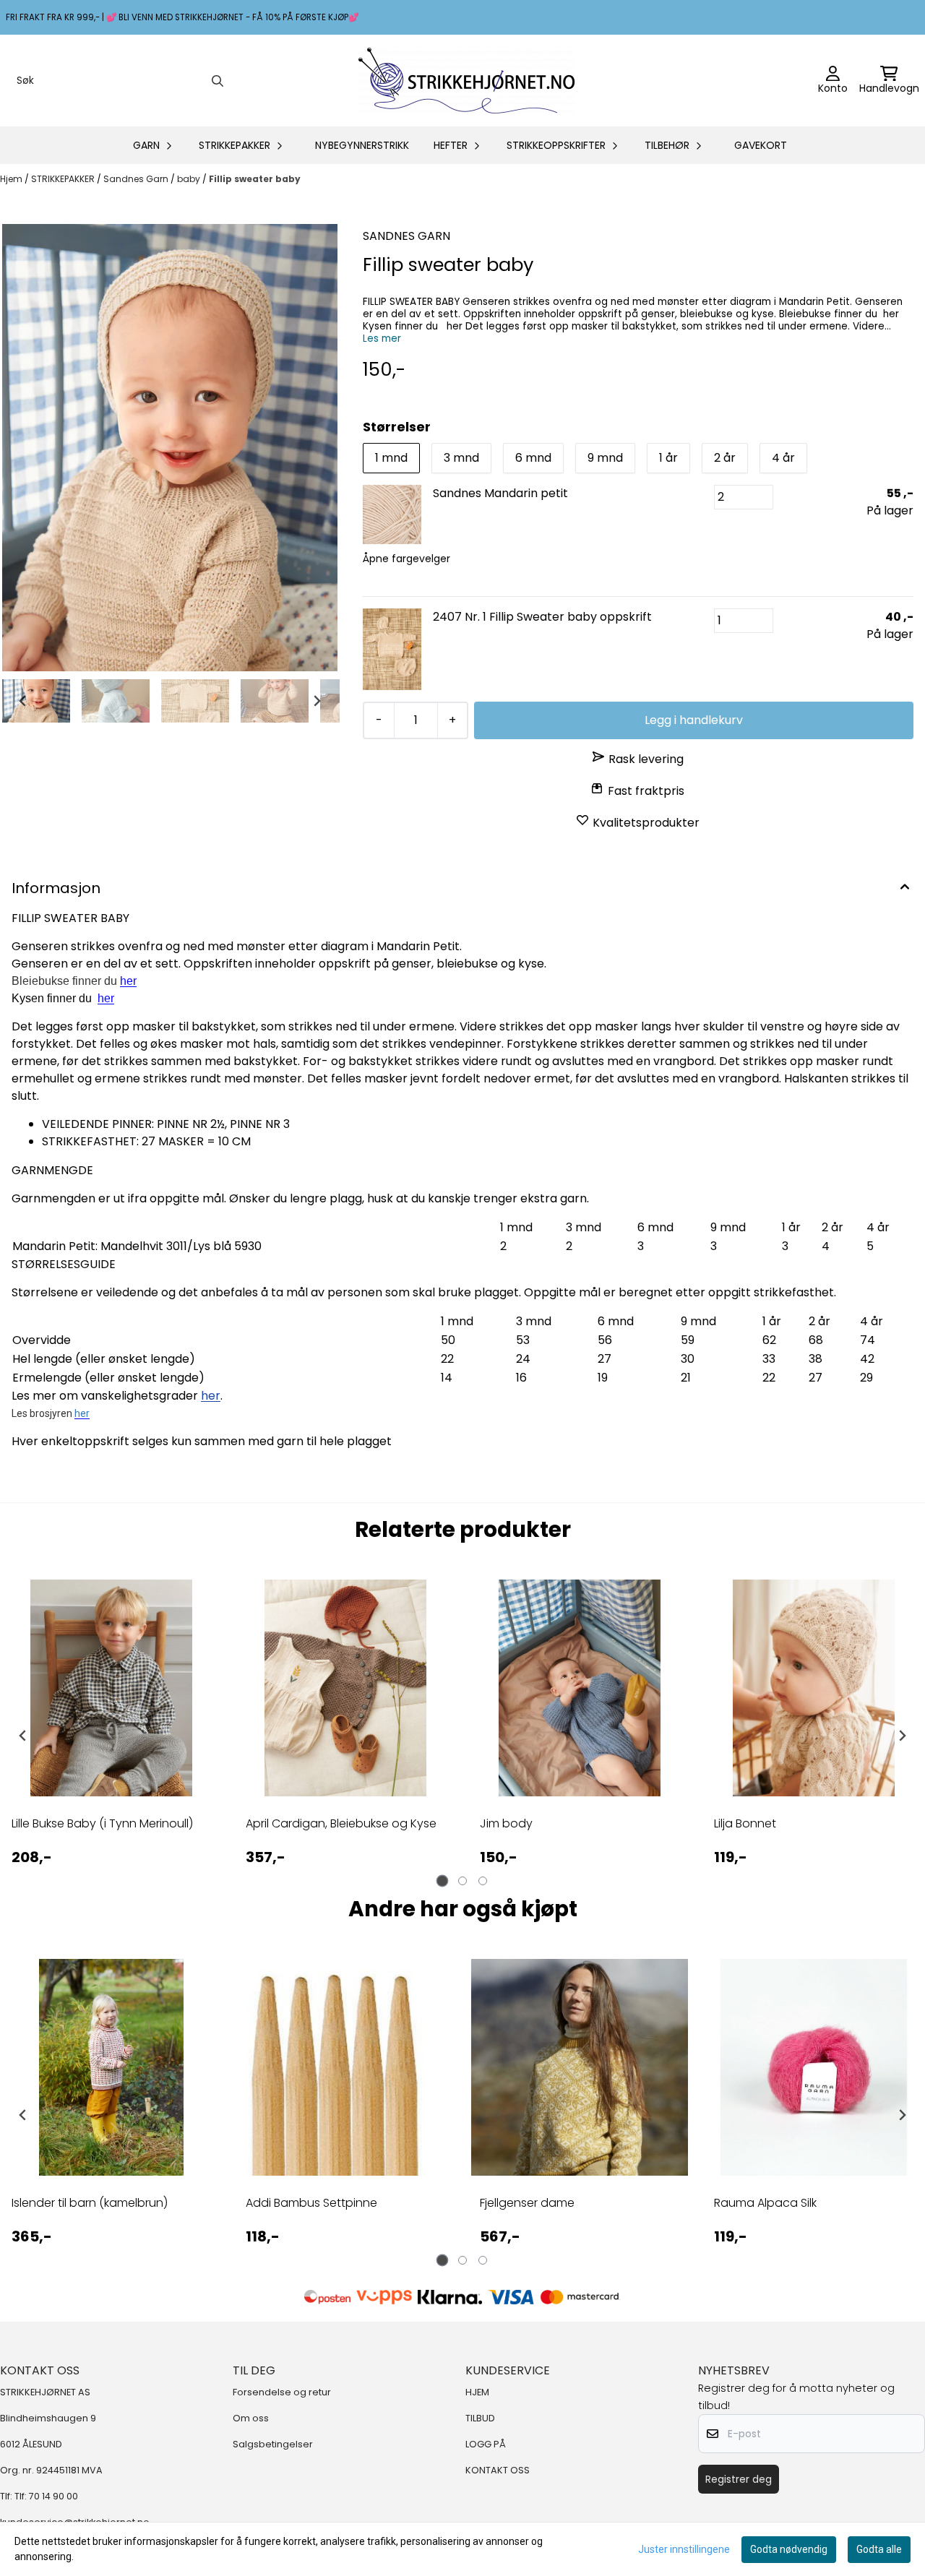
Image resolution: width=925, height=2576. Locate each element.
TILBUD (480, 2418)
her (106, 998)
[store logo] (467, 81)
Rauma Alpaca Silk (765, 2203)
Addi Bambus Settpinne (311, 2203)
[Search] (218, 81)
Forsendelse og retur (282, 2392)
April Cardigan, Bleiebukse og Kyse (341, 1823)
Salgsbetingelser (273, 2444)
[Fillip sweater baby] (170, 448)
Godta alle (879, 2549)
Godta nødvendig (789, 2549)
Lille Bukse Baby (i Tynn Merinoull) (102, 1823)
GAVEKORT (761, 145)
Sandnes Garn (137, 179)
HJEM (477, 2392)
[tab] (443, 1881)
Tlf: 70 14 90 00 (46, 2496)
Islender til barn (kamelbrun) (90, 2203)
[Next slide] (317, 701)
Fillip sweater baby (255, 179)
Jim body (506, 1823)
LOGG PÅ (486, 2444)
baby (190, 179)
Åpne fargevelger (406, 559)
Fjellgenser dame (527, 2203)
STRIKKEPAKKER (64, 179)
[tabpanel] (111, 1736)
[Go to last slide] (23, 701)
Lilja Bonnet (745, 1823)
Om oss (251, 2418)
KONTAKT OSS (498, 2470)
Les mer (382, 339)
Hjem (12, 179)
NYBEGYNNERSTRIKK (362, 145)
